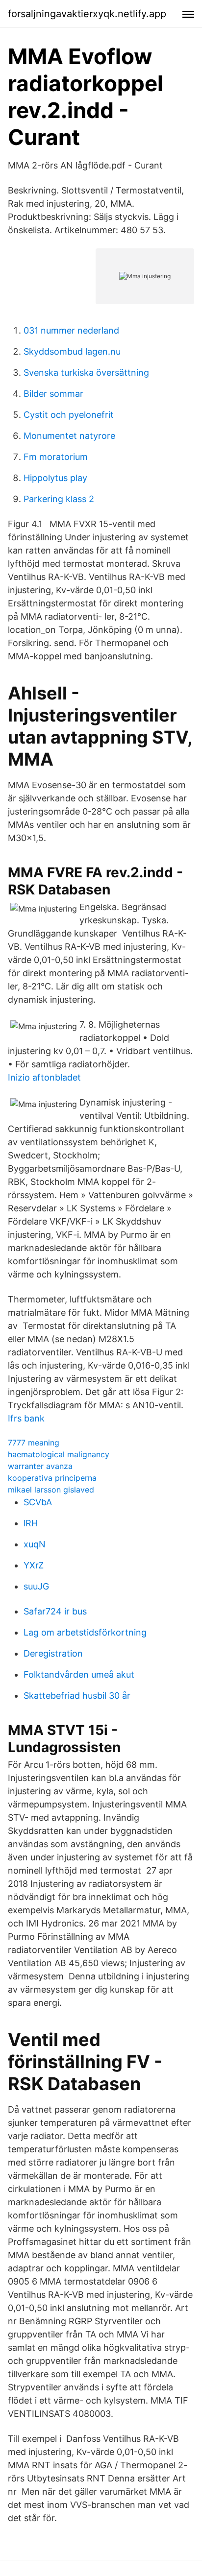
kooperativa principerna (52, 1478)
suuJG (36, 1586)
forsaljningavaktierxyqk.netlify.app (87, 14)
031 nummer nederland (71, 330)
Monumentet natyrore (69, 436)
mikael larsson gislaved (51, 1490)
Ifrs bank (26, 1418)
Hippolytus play (55, 478)
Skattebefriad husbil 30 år (77, 1696)
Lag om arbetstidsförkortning (85, 1632)
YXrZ (34, 1565)
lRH (31, 1523)
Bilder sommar (53, 394)
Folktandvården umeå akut (79, 1674)
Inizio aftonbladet (44, 1077)
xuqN (35, 1544)
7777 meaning (34, 1443)
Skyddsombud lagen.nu (72, 351)
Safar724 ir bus (55, 1611)
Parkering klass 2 (59, 499)
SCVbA (38, 1502)
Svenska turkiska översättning (86, 373)
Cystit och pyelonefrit (69, 415)
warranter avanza (40, 1466)
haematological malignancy (59, 1454)
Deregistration (53, 1653)
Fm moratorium (56, 457)
